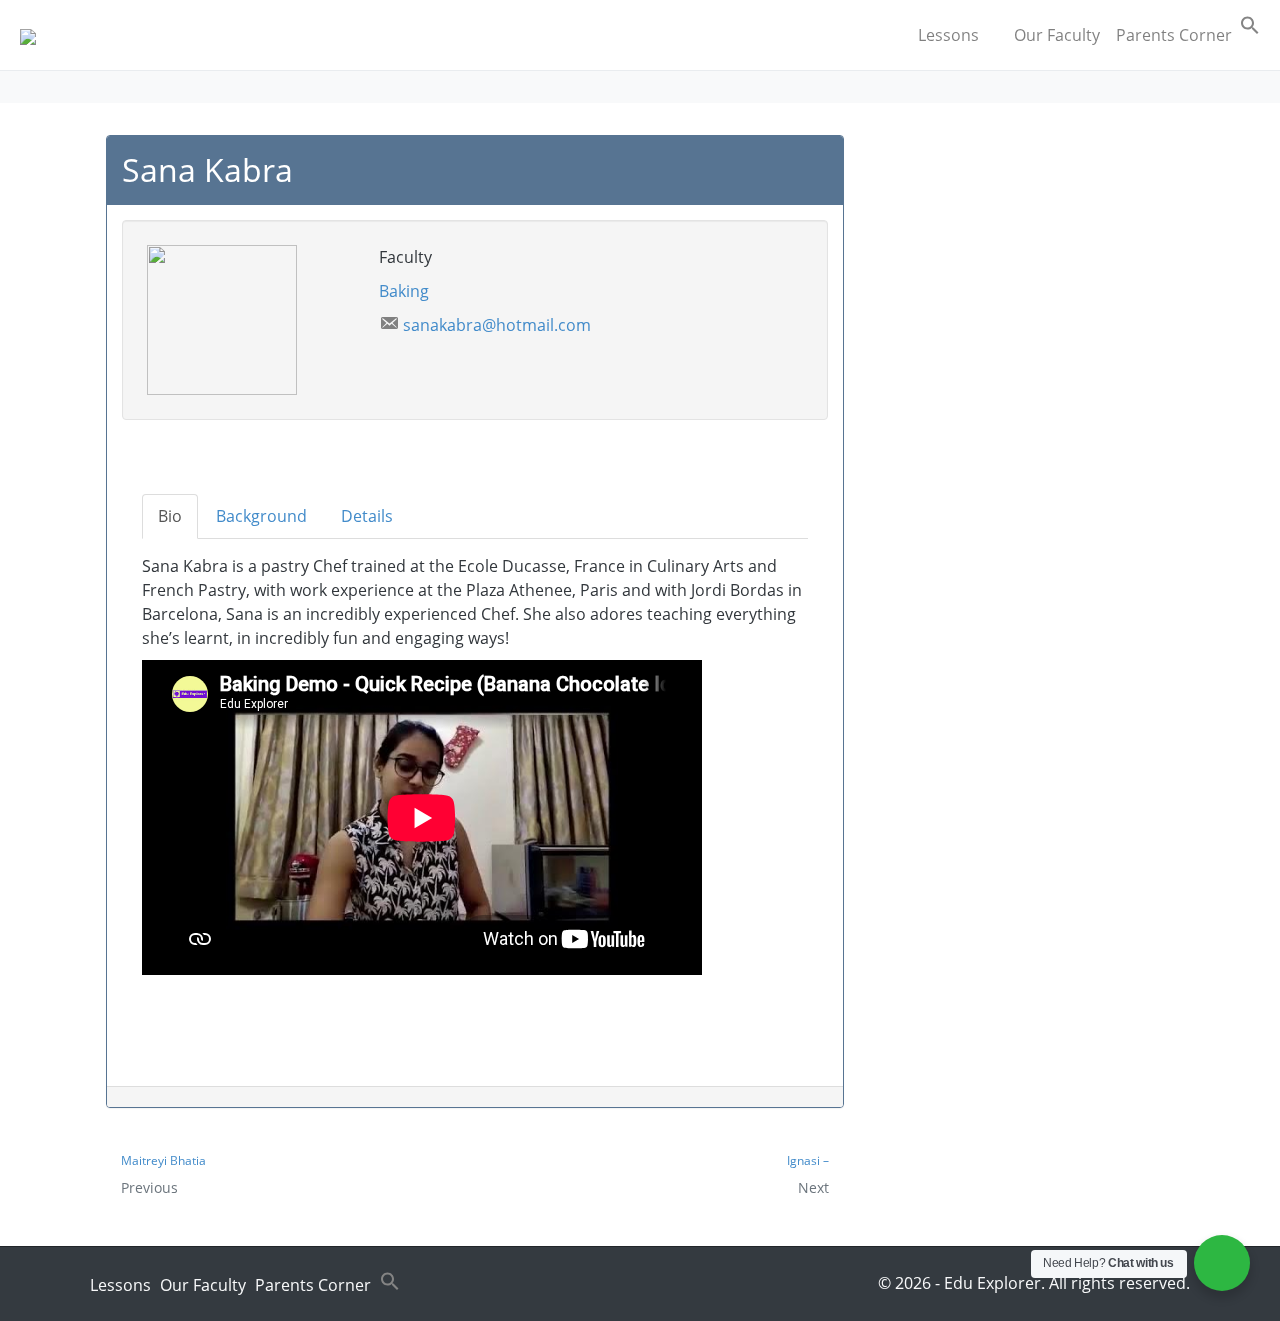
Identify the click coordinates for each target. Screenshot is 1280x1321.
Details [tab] (367, 516)
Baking (404, 291)
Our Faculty (1057, 35)
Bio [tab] (170, 516)
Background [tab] (261, 516)
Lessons (948, 35)
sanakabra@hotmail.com (497, 325)
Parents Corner (1174, 35)
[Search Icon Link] (1250, 29)
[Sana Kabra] (222, 318)
